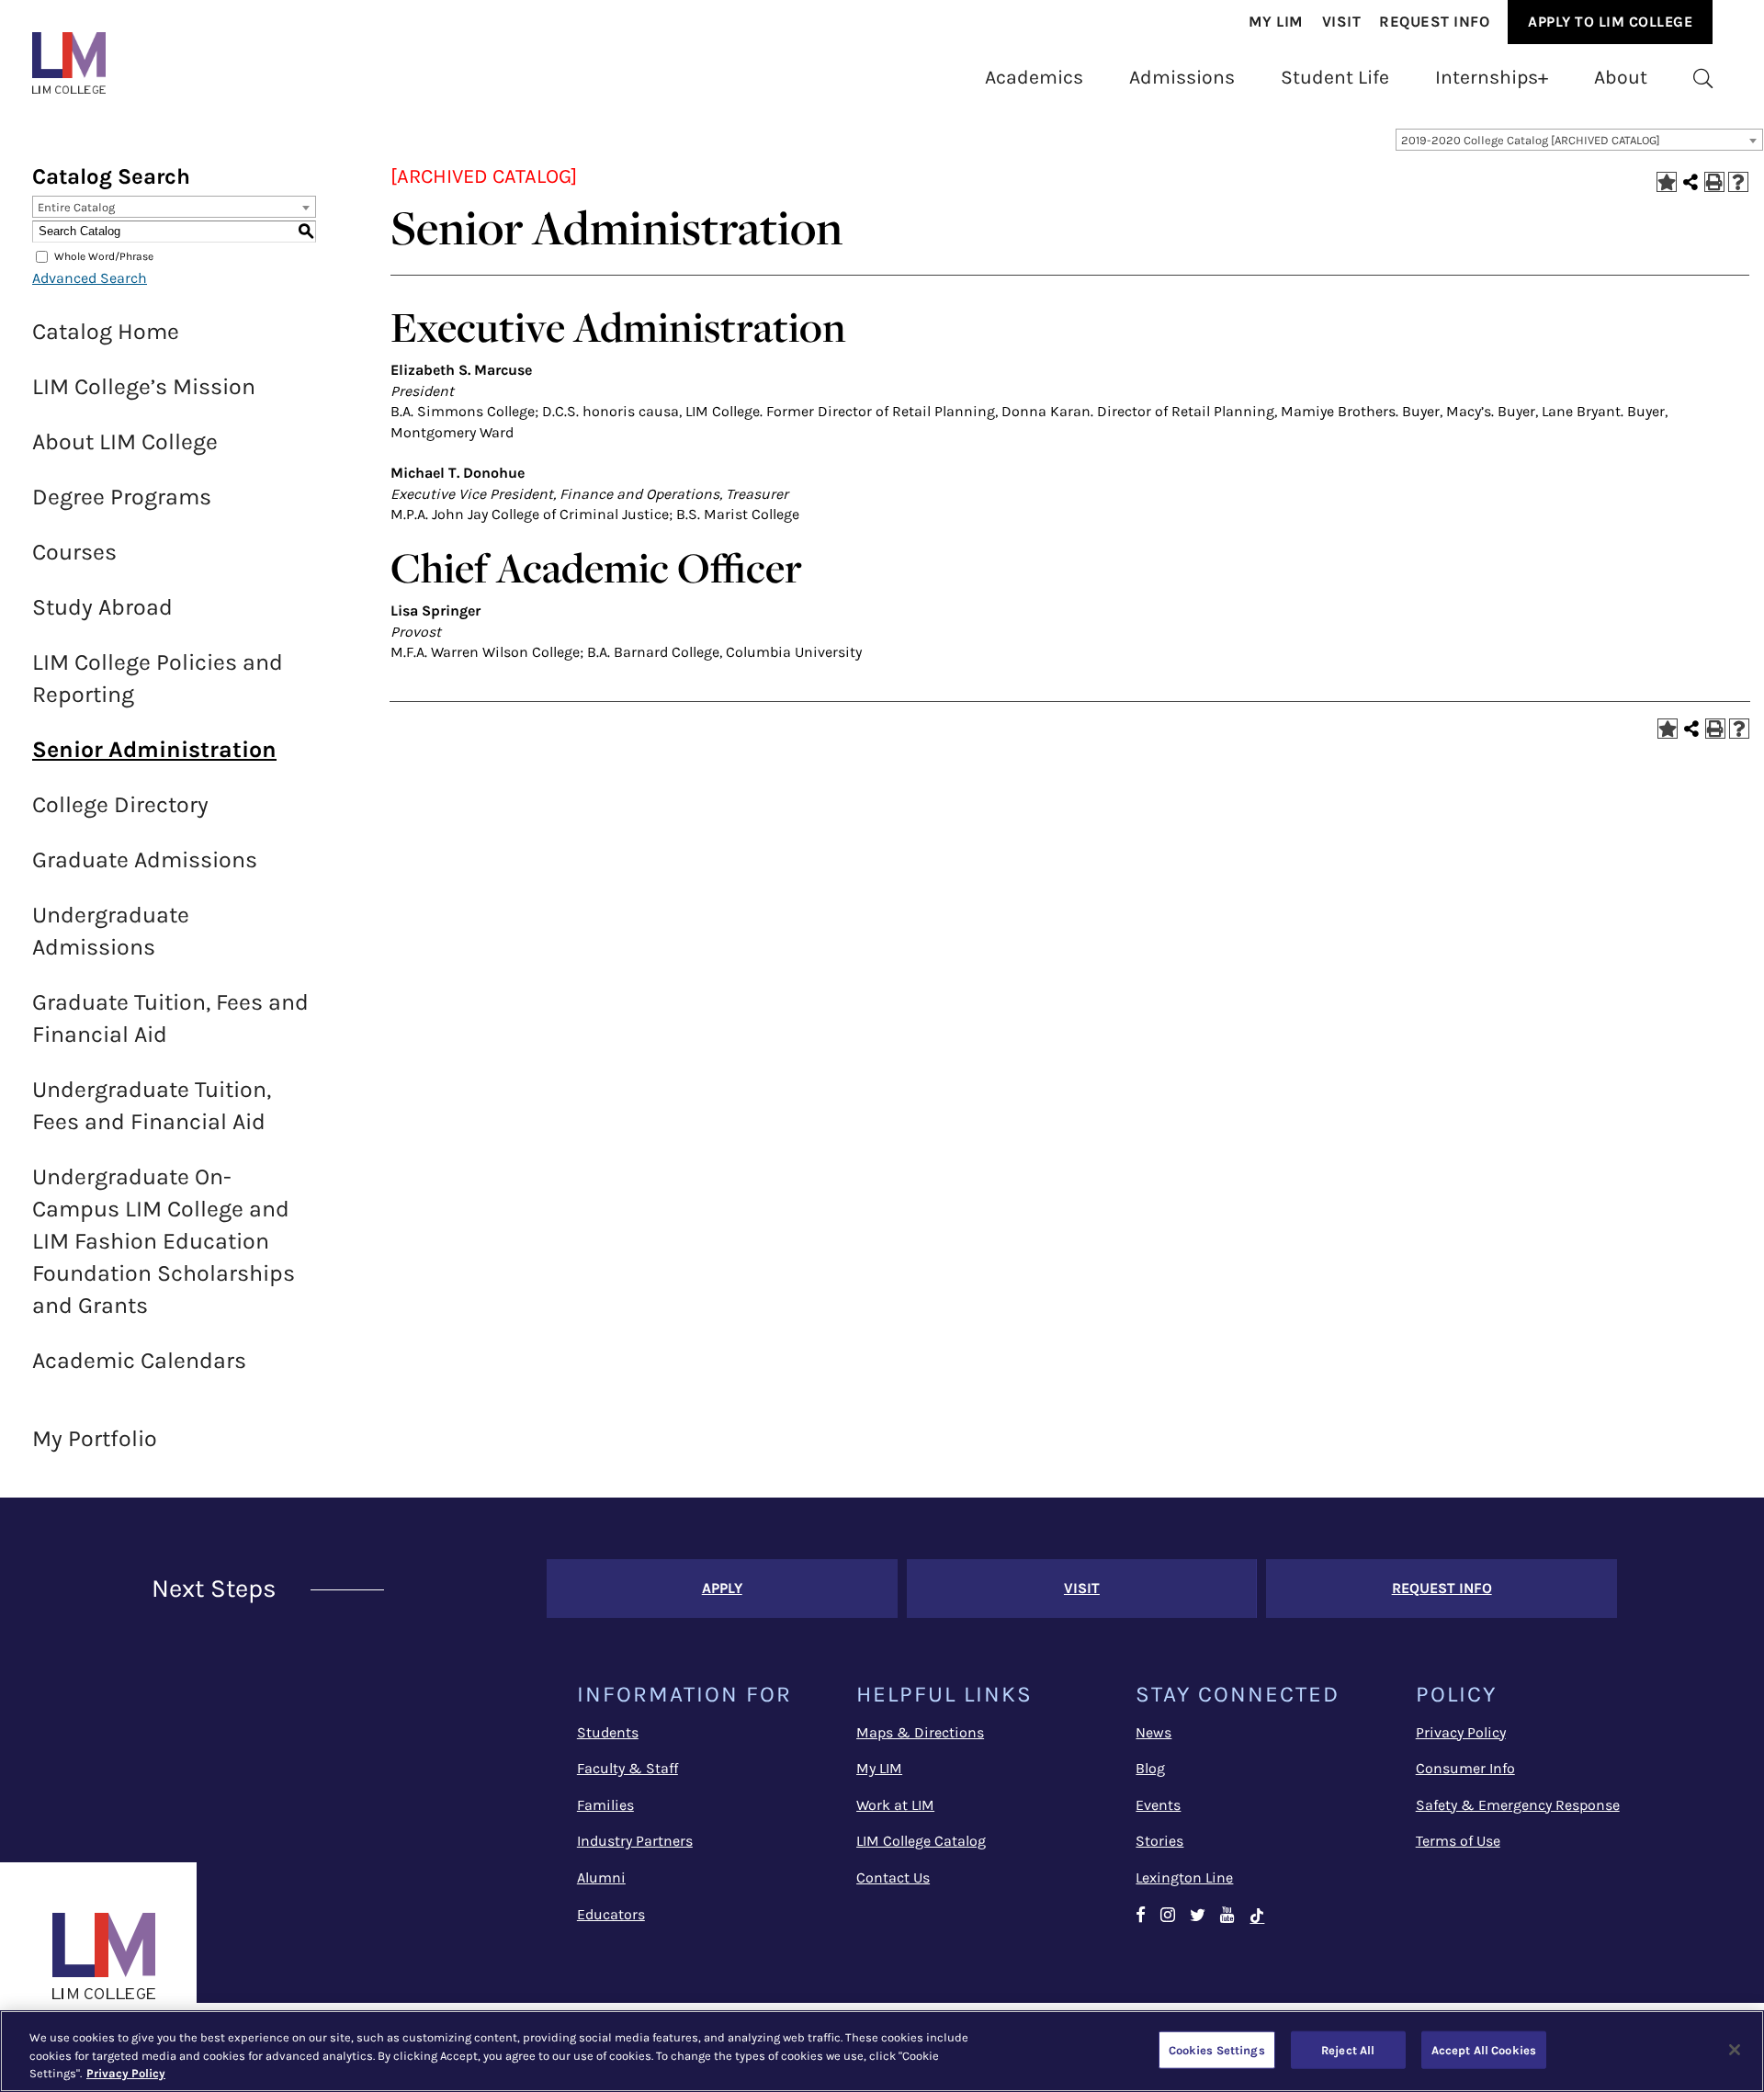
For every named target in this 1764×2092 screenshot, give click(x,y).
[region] (882, 2051)
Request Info (1434, 22)
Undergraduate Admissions (111, 931)
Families (605, 1805)
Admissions (1182, 77)
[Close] (1735, 2050)
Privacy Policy (1461, 1732)
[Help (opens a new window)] (1738, 182)
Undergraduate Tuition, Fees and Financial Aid (152, 1105)
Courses (74, 552)
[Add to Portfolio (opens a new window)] (1667, 182)
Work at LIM (895, 1805)
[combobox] (1579, 140)
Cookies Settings (1217, 2049)
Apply (722, 1588)
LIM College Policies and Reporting (158, 678)
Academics (1034, 77)
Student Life (1335, 77)
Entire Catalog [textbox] (76, 207)
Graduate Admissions (145, 859)
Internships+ (1492, 77)
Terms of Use (1458, 1841)
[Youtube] (1227, 1916)
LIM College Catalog (921, 1841)
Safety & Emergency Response (1518, 1805)
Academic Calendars (139, 1360)
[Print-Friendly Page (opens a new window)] (1714, 182)
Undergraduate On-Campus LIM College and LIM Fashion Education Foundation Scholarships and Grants (164, 1241)
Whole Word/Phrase (104, 256)
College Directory (120, 804)
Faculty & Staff (628, 1768)
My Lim (1276, 22)
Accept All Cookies (1484, 2049)
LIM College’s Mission (144, 386)
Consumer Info (1465, 1768)
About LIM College (125, 441)
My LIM (879, 1768)
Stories (1159, 1841)
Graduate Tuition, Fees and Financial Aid (170, 1018)
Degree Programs (122, 497)
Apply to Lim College (1610, 22)
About (1621, 77)
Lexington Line (1184, 1877)
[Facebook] (1141, 1916)
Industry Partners (635, 1841)
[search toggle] (1703, 77)
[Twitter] (1198, 1916)
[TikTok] (1266, 1916)
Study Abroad (102, 607)
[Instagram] (1168, 1916)
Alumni (601, 1877)
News (1153, 1732)
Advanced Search (90, 278)
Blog (1150, 1768)
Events (1158, 1805)
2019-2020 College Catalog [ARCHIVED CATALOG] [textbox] (1531, 140)
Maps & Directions (920, 1732)
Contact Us (893, 1877)
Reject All (1348, 2049)
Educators (611, 1914)
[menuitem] (1276, 23)
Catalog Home (106, 331)
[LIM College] (69, 63)
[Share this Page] (1690, 182)
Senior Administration (154, 749)
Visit (1342, 22)
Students (608, 1732)
